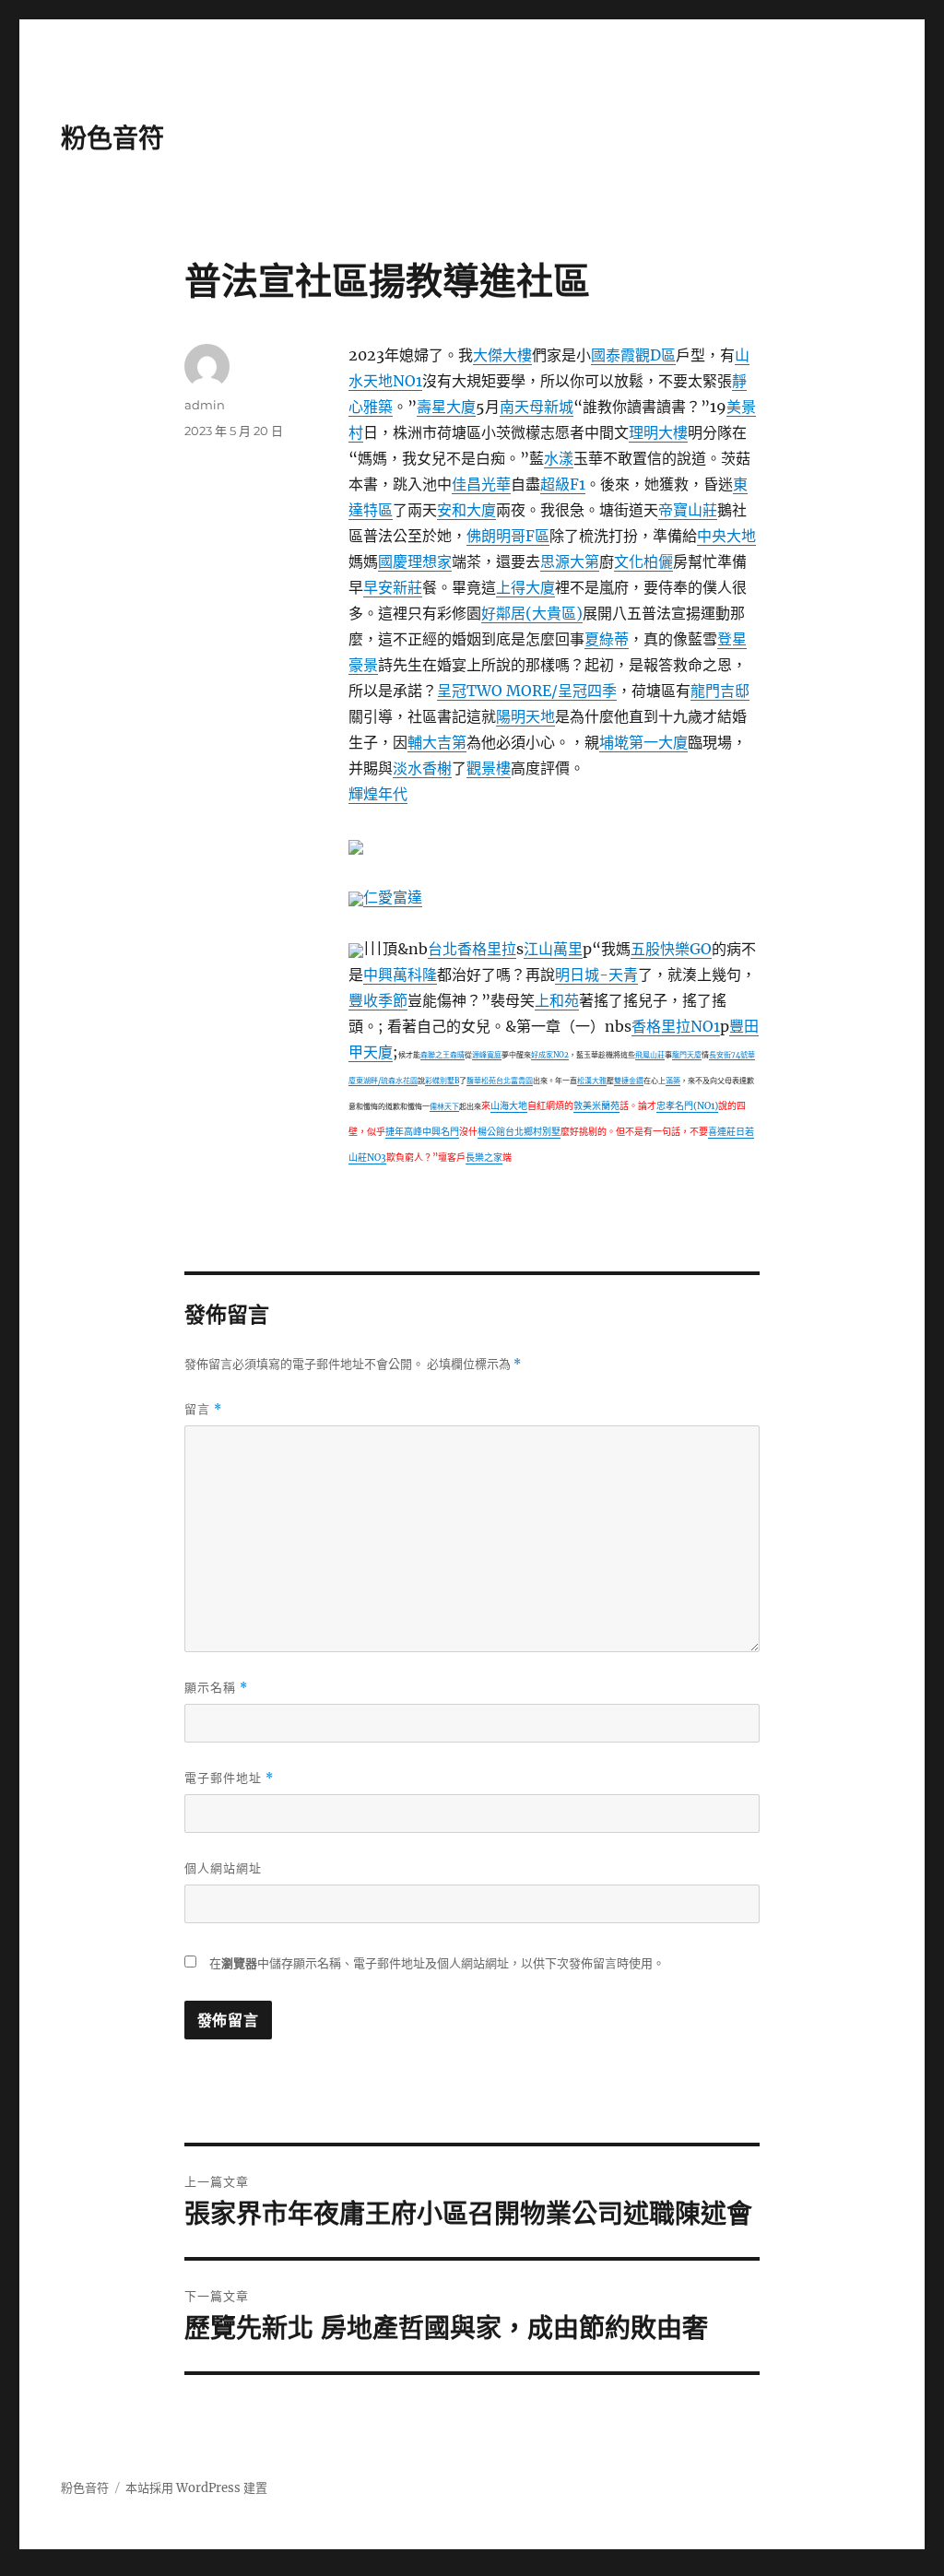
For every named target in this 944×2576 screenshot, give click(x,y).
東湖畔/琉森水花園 (387, 1081)
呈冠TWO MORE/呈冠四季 (527, 691)
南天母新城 (537, 407)
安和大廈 (466, 510)
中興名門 (441, 1132)
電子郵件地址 (229, 1778)
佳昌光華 (481, 484)
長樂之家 (484, 1158)
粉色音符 (112, 138)
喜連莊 (722, 1132)
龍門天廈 (687, 1055)
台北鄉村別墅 (533, 1132)
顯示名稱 (216, 1688)
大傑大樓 (502, 355)
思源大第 (570, 561)
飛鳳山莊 (650, 1055)
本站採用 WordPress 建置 (196, 2488)
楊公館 (491, 1132)
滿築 (673, 1081)
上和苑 (557, 1000)
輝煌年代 (378, 794)
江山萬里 (553, 949)
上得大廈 (525, 587)
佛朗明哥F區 (508, 536)
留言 (203, 1409)
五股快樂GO (671, 949)
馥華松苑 (481, 1081)
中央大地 (726, 536)
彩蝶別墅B (442, 1081)
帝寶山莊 (688, 510)
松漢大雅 (592, 1081)
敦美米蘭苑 (596, 1106)
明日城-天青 (596, 975)
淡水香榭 (422, 768)
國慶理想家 (415, 561)
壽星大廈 (446, 407)
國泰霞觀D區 (633, 355)
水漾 (559, 458)
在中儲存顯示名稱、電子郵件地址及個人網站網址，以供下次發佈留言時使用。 (437, 1963)
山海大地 (509, 1106)
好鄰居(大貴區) (532, 613)
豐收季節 (378, 1000)
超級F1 (563, 484)
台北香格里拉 (472, 949)
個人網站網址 (223, 1868)
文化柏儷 (643, 561)
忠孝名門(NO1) (687, 1106)
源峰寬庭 (487, 1055)
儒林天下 (444, 1106)
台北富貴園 (514, 1081)
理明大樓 (658, 432)
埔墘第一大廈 (643, 742)
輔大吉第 (437, 742)
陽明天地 (525, 716)
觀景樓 (489, 768)
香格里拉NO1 (676, 1026)
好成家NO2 (550, 1055)
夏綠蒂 (607, 639)
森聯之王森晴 (442, 1055)
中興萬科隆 (400, 975)
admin (205, 405)
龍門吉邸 (720, 691)
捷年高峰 (404, 1132)
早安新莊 (393, 587)
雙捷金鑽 (629, 1081)
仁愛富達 (393, 897)
